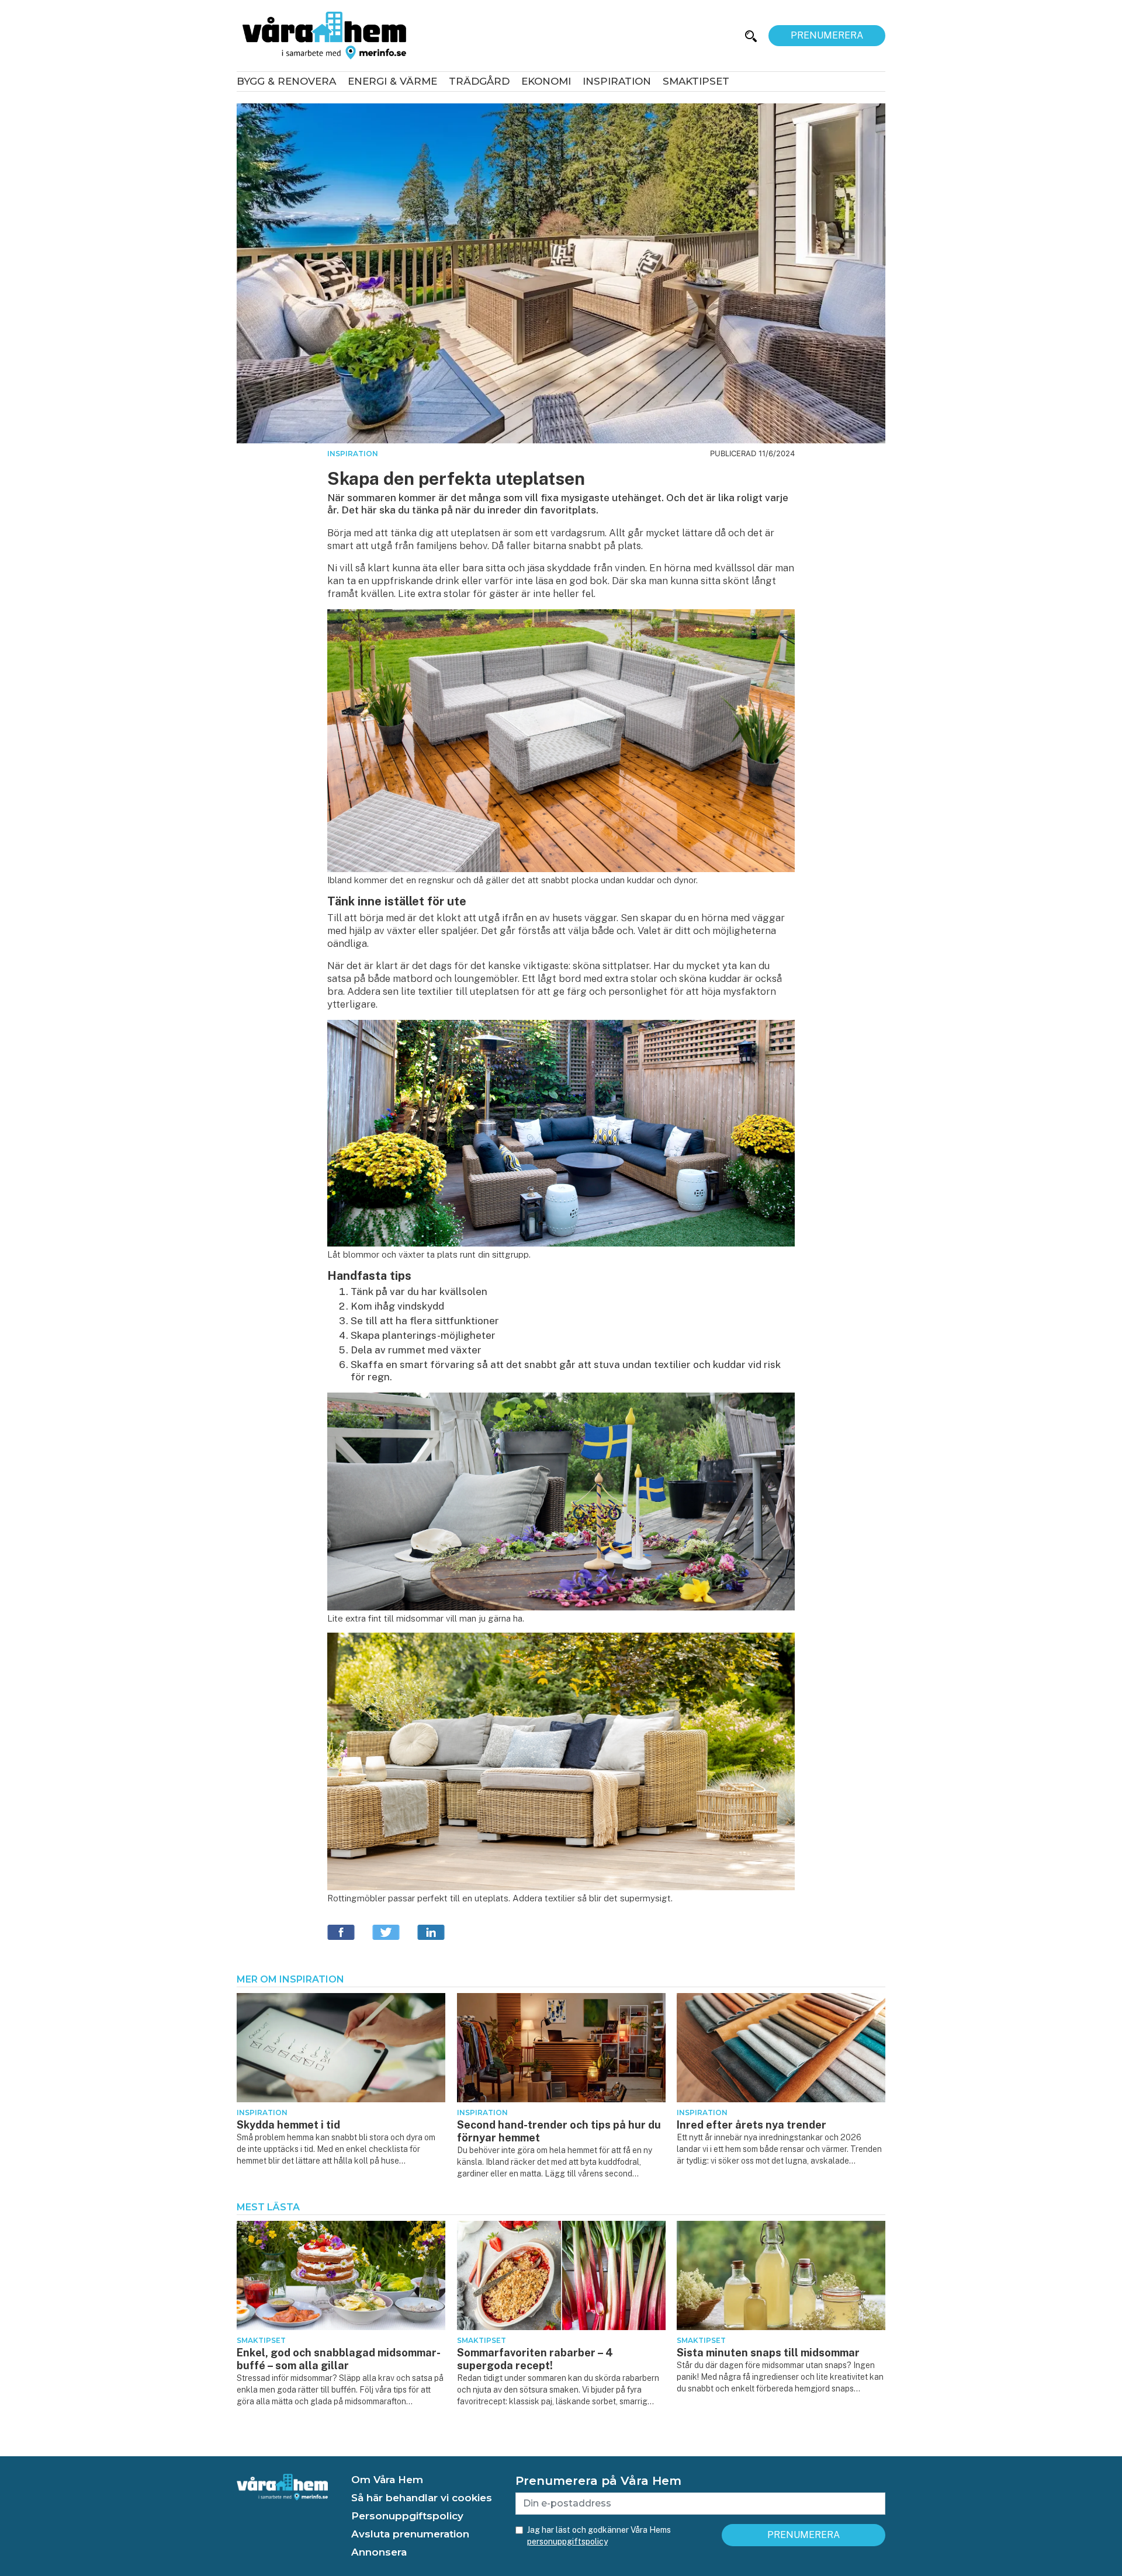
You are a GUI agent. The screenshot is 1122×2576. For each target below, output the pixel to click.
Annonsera (379, 2552)
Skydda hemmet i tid (288, 2125)
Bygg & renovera (286, 81)
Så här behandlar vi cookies (422, 2498)
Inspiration (617, 81)
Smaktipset (696, 81)
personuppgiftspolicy (567, 2542)
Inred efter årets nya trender (752, 2125)
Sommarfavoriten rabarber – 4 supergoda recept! (535, 2359)
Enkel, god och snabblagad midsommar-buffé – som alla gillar (339, 2359)
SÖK (718, 35)
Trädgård (479, 81)
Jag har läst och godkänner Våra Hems (599, 2536)
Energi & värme (392, 81)
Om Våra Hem (387, 2480)
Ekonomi (546, 81)
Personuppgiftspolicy (407, 2516)
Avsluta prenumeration (410, 2534)
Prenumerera (827, 35)
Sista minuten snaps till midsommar (768, 2353)
